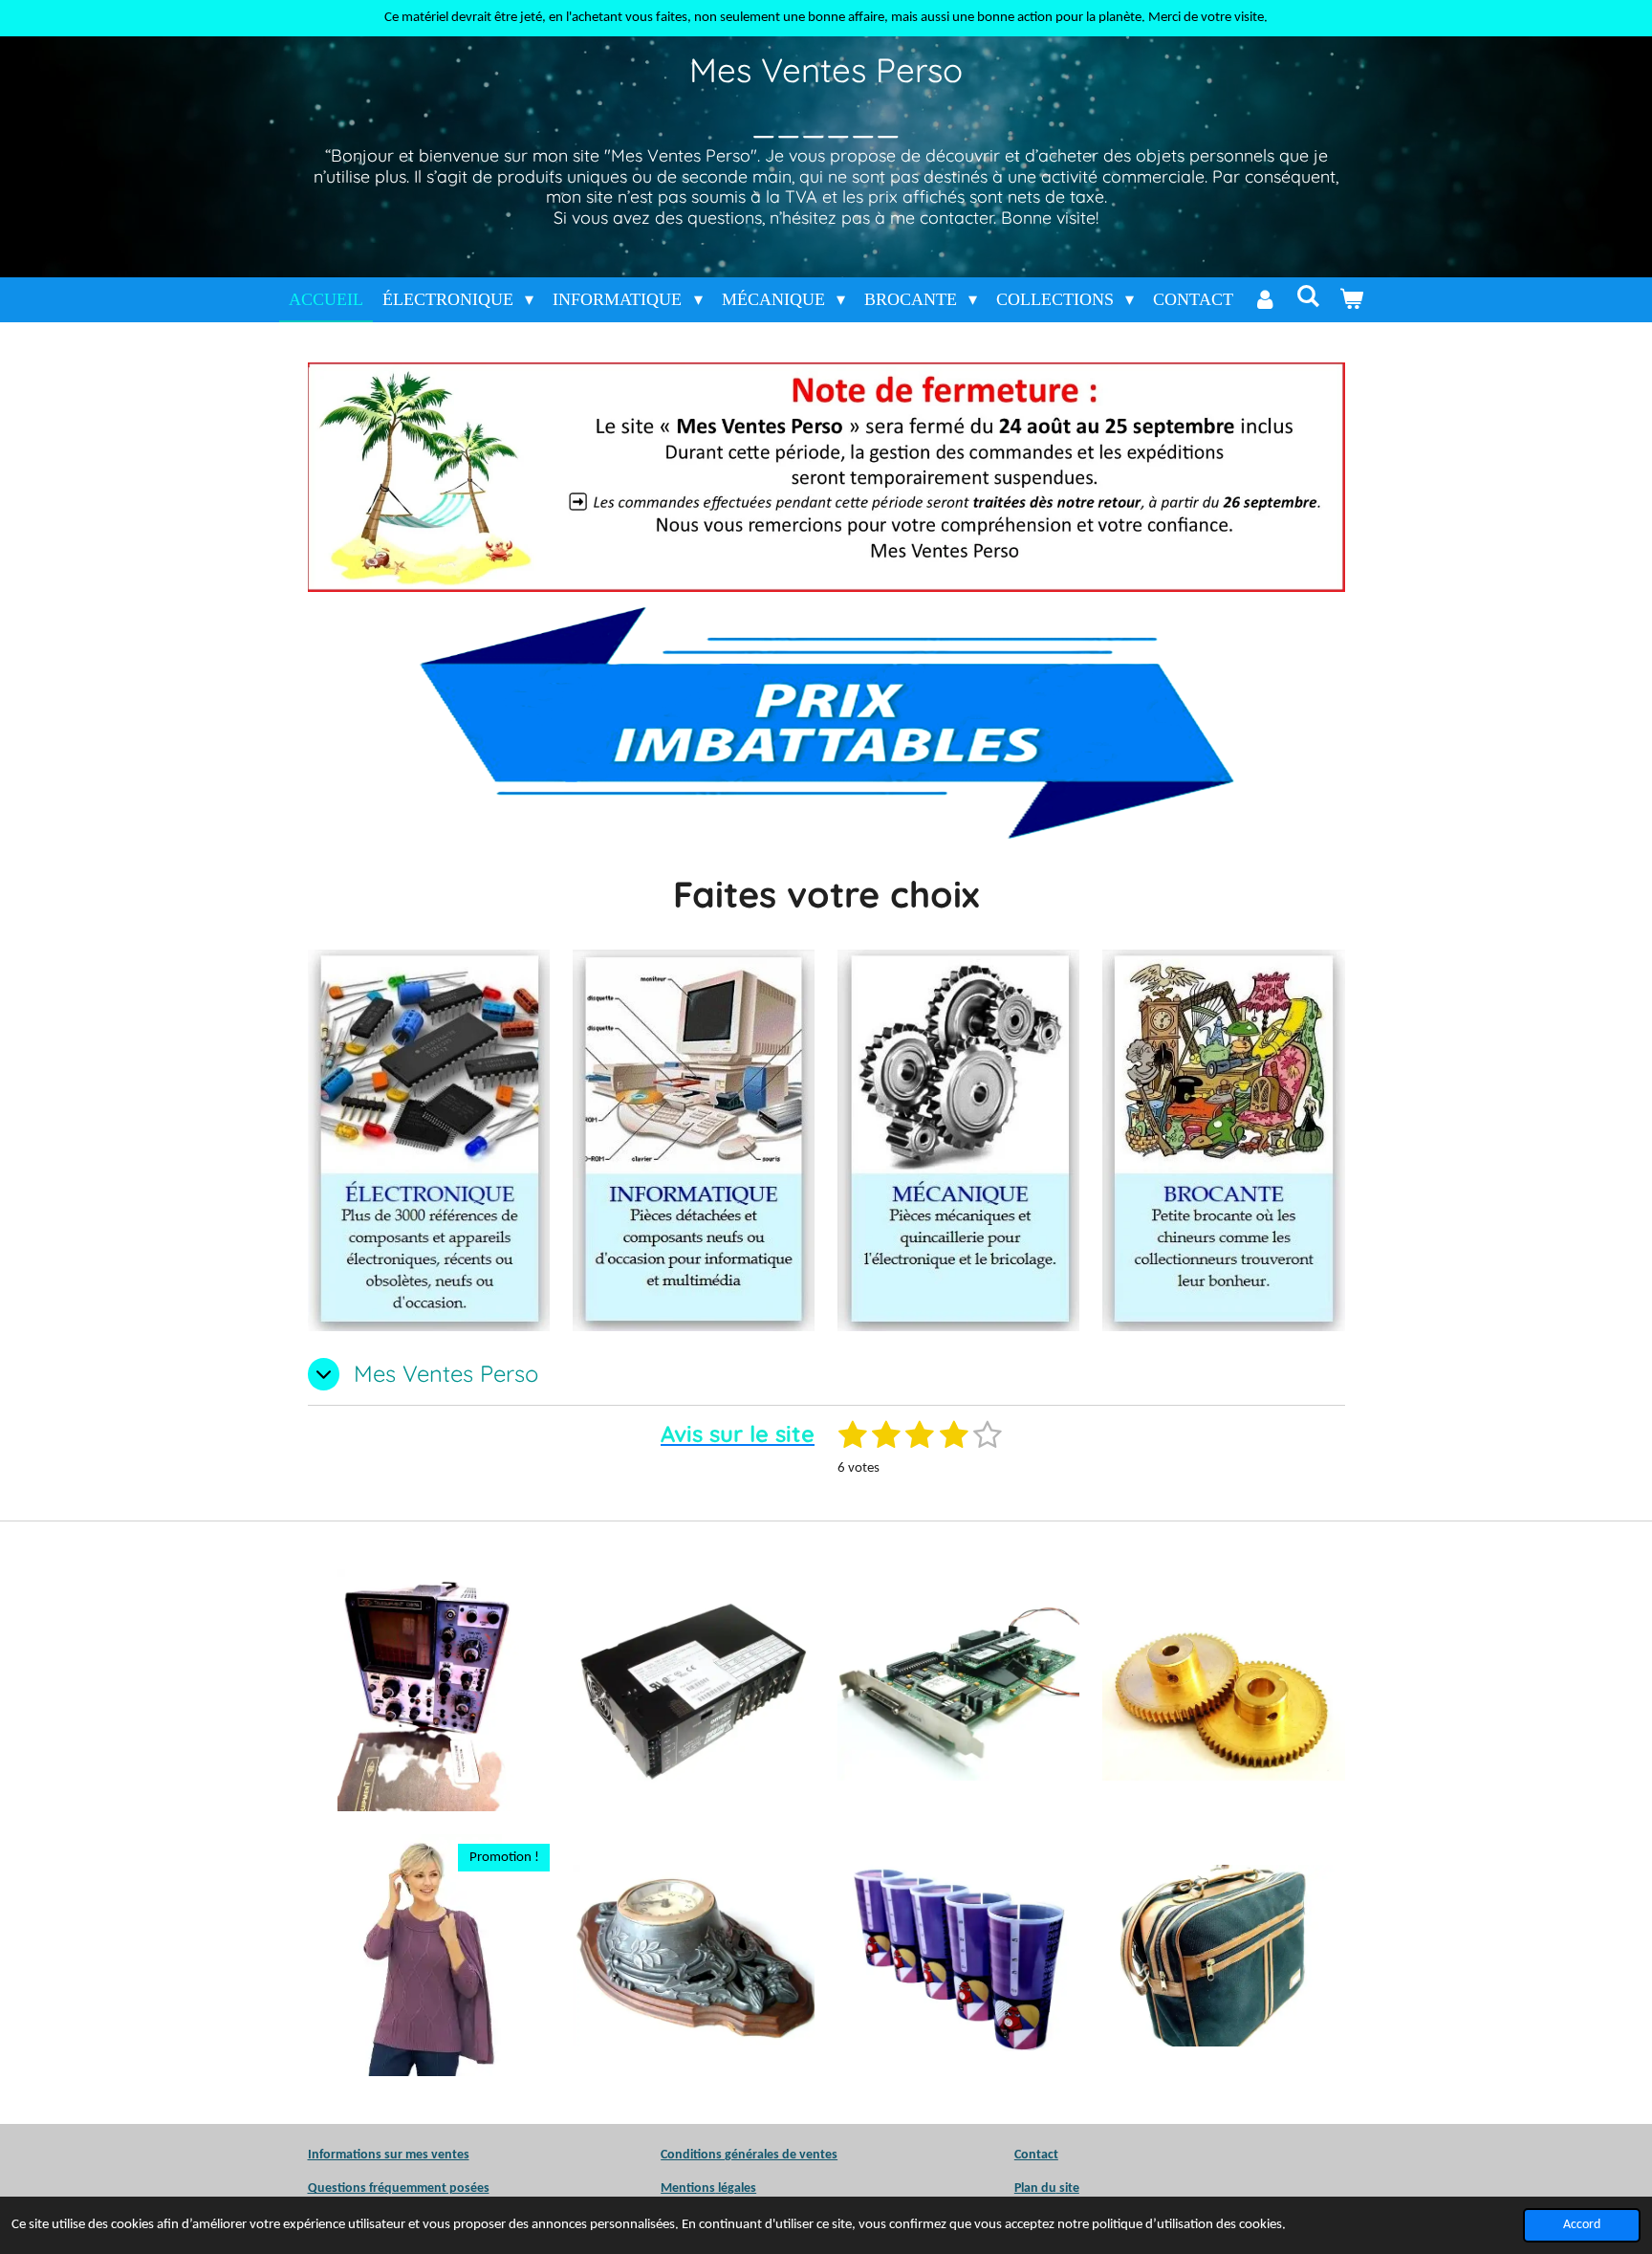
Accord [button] (1582, 2225)
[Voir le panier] (1351, 300)
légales (708, 2188)
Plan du (1035, 2188)
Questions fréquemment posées (399, 2188)
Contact (1036, 2155)
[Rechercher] (1307, 297)
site (1068, 2188)
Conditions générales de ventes (749, 2155)
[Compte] (1264, 300)
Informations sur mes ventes (389, 2155)
